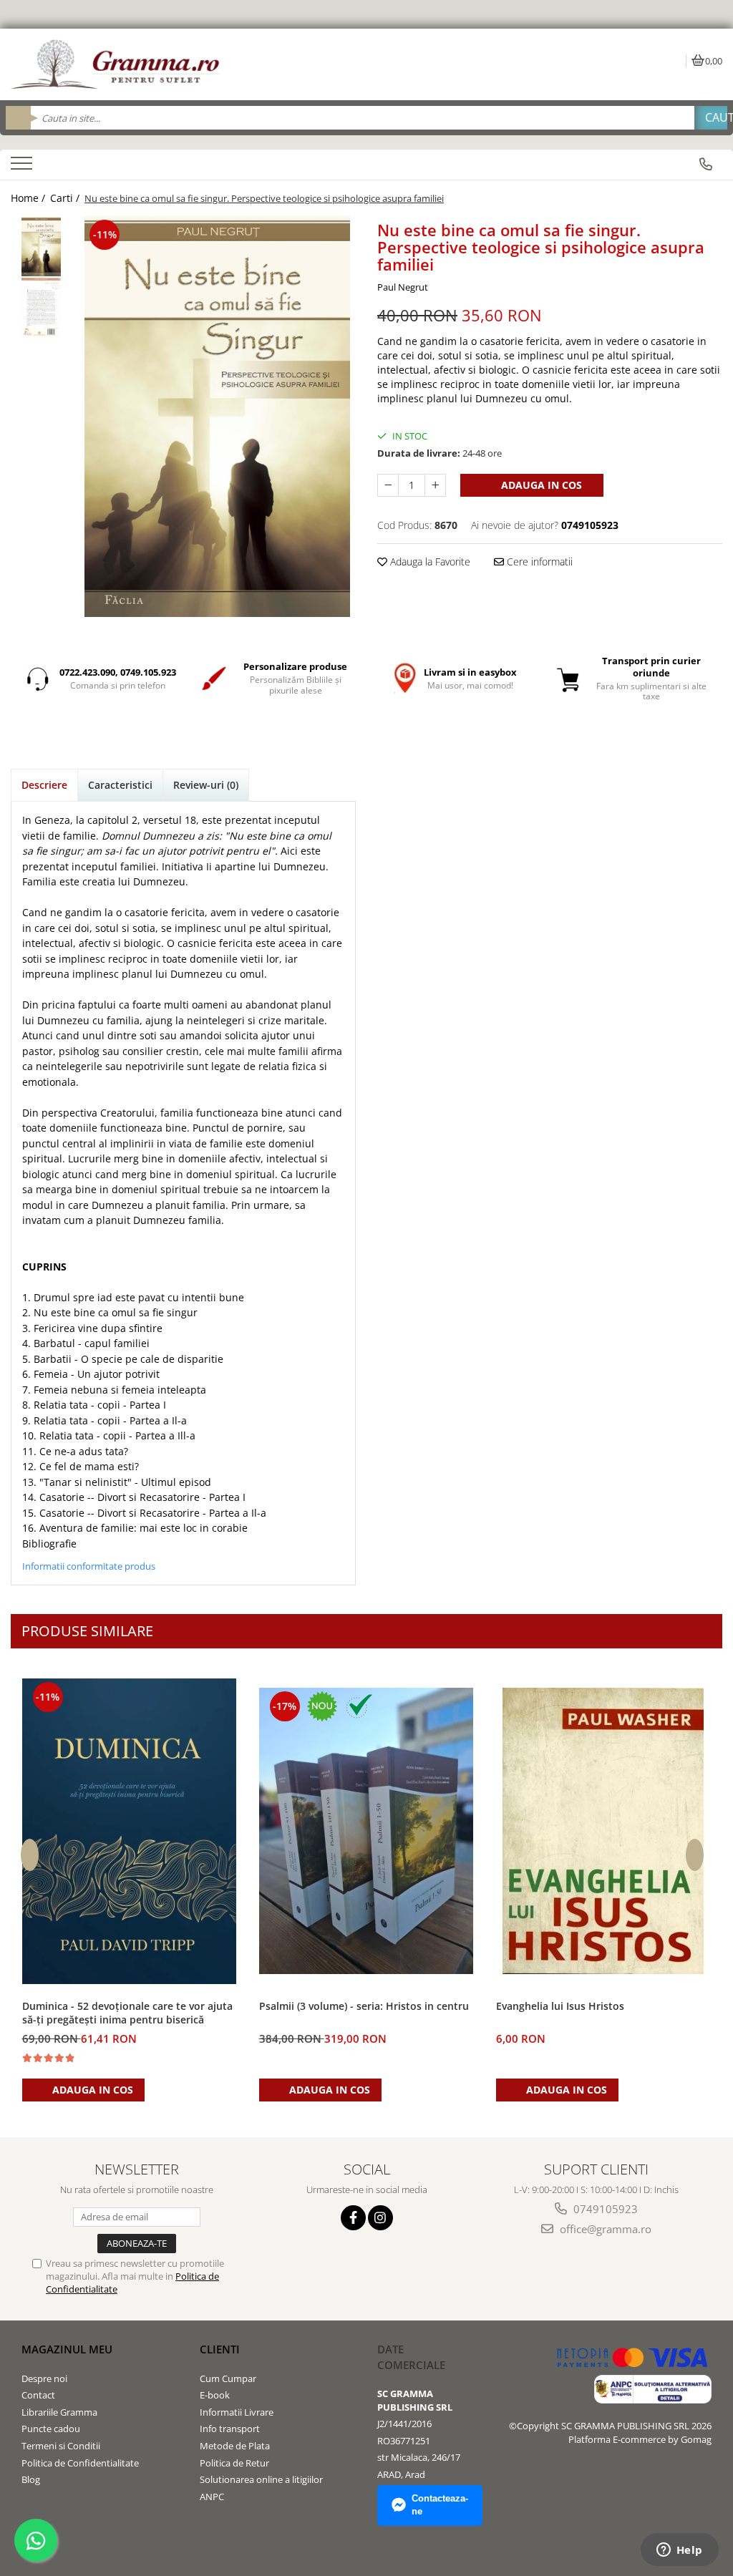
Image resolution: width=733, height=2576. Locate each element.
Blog (31, 2479)
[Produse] (23, 167)
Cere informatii (538, 562)
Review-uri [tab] (206, 785)
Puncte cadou (51, 2429)
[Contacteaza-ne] (706, 164)
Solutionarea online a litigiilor (261, 2479)
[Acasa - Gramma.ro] (118, 64)
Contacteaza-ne (440, 2505)
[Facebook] (353, 2218)
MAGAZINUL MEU (67, 2349)
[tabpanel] (217, 417)
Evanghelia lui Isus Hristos (560, 2006)
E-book (215, 2395)
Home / (29, 198)
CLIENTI (220, 2349)
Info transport (230, 2429)
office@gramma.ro (604, 2229)
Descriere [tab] (44, 785)
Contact (38, 2395)
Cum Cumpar (228, 2378)
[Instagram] (380, 2218)
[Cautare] (711, 118)
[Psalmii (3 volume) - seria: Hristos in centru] (366, 1831)
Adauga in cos (540, 485)
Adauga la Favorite (429, 562)
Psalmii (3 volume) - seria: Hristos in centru (364, 2006)
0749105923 (604, 2209)
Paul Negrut (403, 287)
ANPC (212, 2497)
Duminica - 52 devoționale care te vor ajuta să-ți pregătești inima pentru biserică (127, 2013)
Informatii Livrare (237, 2412)
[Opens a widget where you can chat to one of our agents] (679, 2551)
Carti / (66, 198)
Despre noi (44, 2378)
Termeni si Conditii (61, 2446)
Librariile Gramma (59, 2412)
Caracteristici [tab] (120, 785)
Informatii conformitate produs (89, 1566)
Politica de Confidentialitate (80, 2463)
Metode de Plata (235, 2446)
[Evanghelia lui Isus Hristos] (603, 1831)
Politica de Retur (234, 2463)
